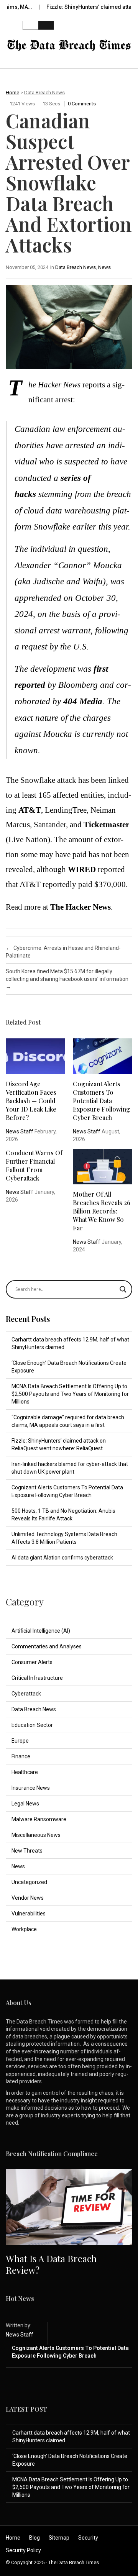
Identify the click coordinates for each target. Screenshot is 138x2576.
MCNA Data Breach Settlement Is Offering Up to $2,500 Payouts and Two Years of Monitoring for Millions (70, 1394)
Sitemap (59, 2538)
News (104, 267)
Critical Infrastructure (37, 1678)
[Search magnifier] (123, 1289)
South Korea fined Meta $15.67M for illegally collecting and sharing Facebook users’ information (67, 979)
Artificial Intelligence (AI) (41, 1631)
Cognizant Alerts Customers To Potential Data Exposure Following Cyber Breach (101, 1101)
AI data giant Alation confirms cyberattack (62, 1558)
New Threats (27, 1851)
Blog (34, 2538)
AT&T (30, 810)
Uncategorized (29, 1882)
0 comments (82, 104)
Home (12, 93)
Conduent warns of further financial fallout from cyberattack (34, 1165)
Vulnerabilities (29, 1914)
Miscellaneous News (36, 1835)
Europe (20, 1741)
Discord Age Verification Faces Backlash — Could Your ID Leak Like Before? (31, 1101)
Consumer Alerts (32, 1662)
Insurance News (31, 1788)
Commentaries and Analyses (47, 1646)
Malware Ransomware (39, 1819)
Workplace (24, 1929)
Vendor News (28, 1898)
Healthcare (25, 1772)
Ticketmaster (106, 825)
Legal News (25, 1804)
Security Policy (23, 2550)
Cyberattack (26, 1694)
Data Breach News (44, 93)
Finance (21, 1756)
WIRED (82, 869)
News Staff (20, 1131)
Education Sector (32, 1725)
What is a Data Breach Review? (51, 2264)
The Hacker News (80, 907)
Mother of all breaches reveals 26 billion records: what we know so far (102, 1211)
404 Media (83, 701)
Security (88, 2538)
